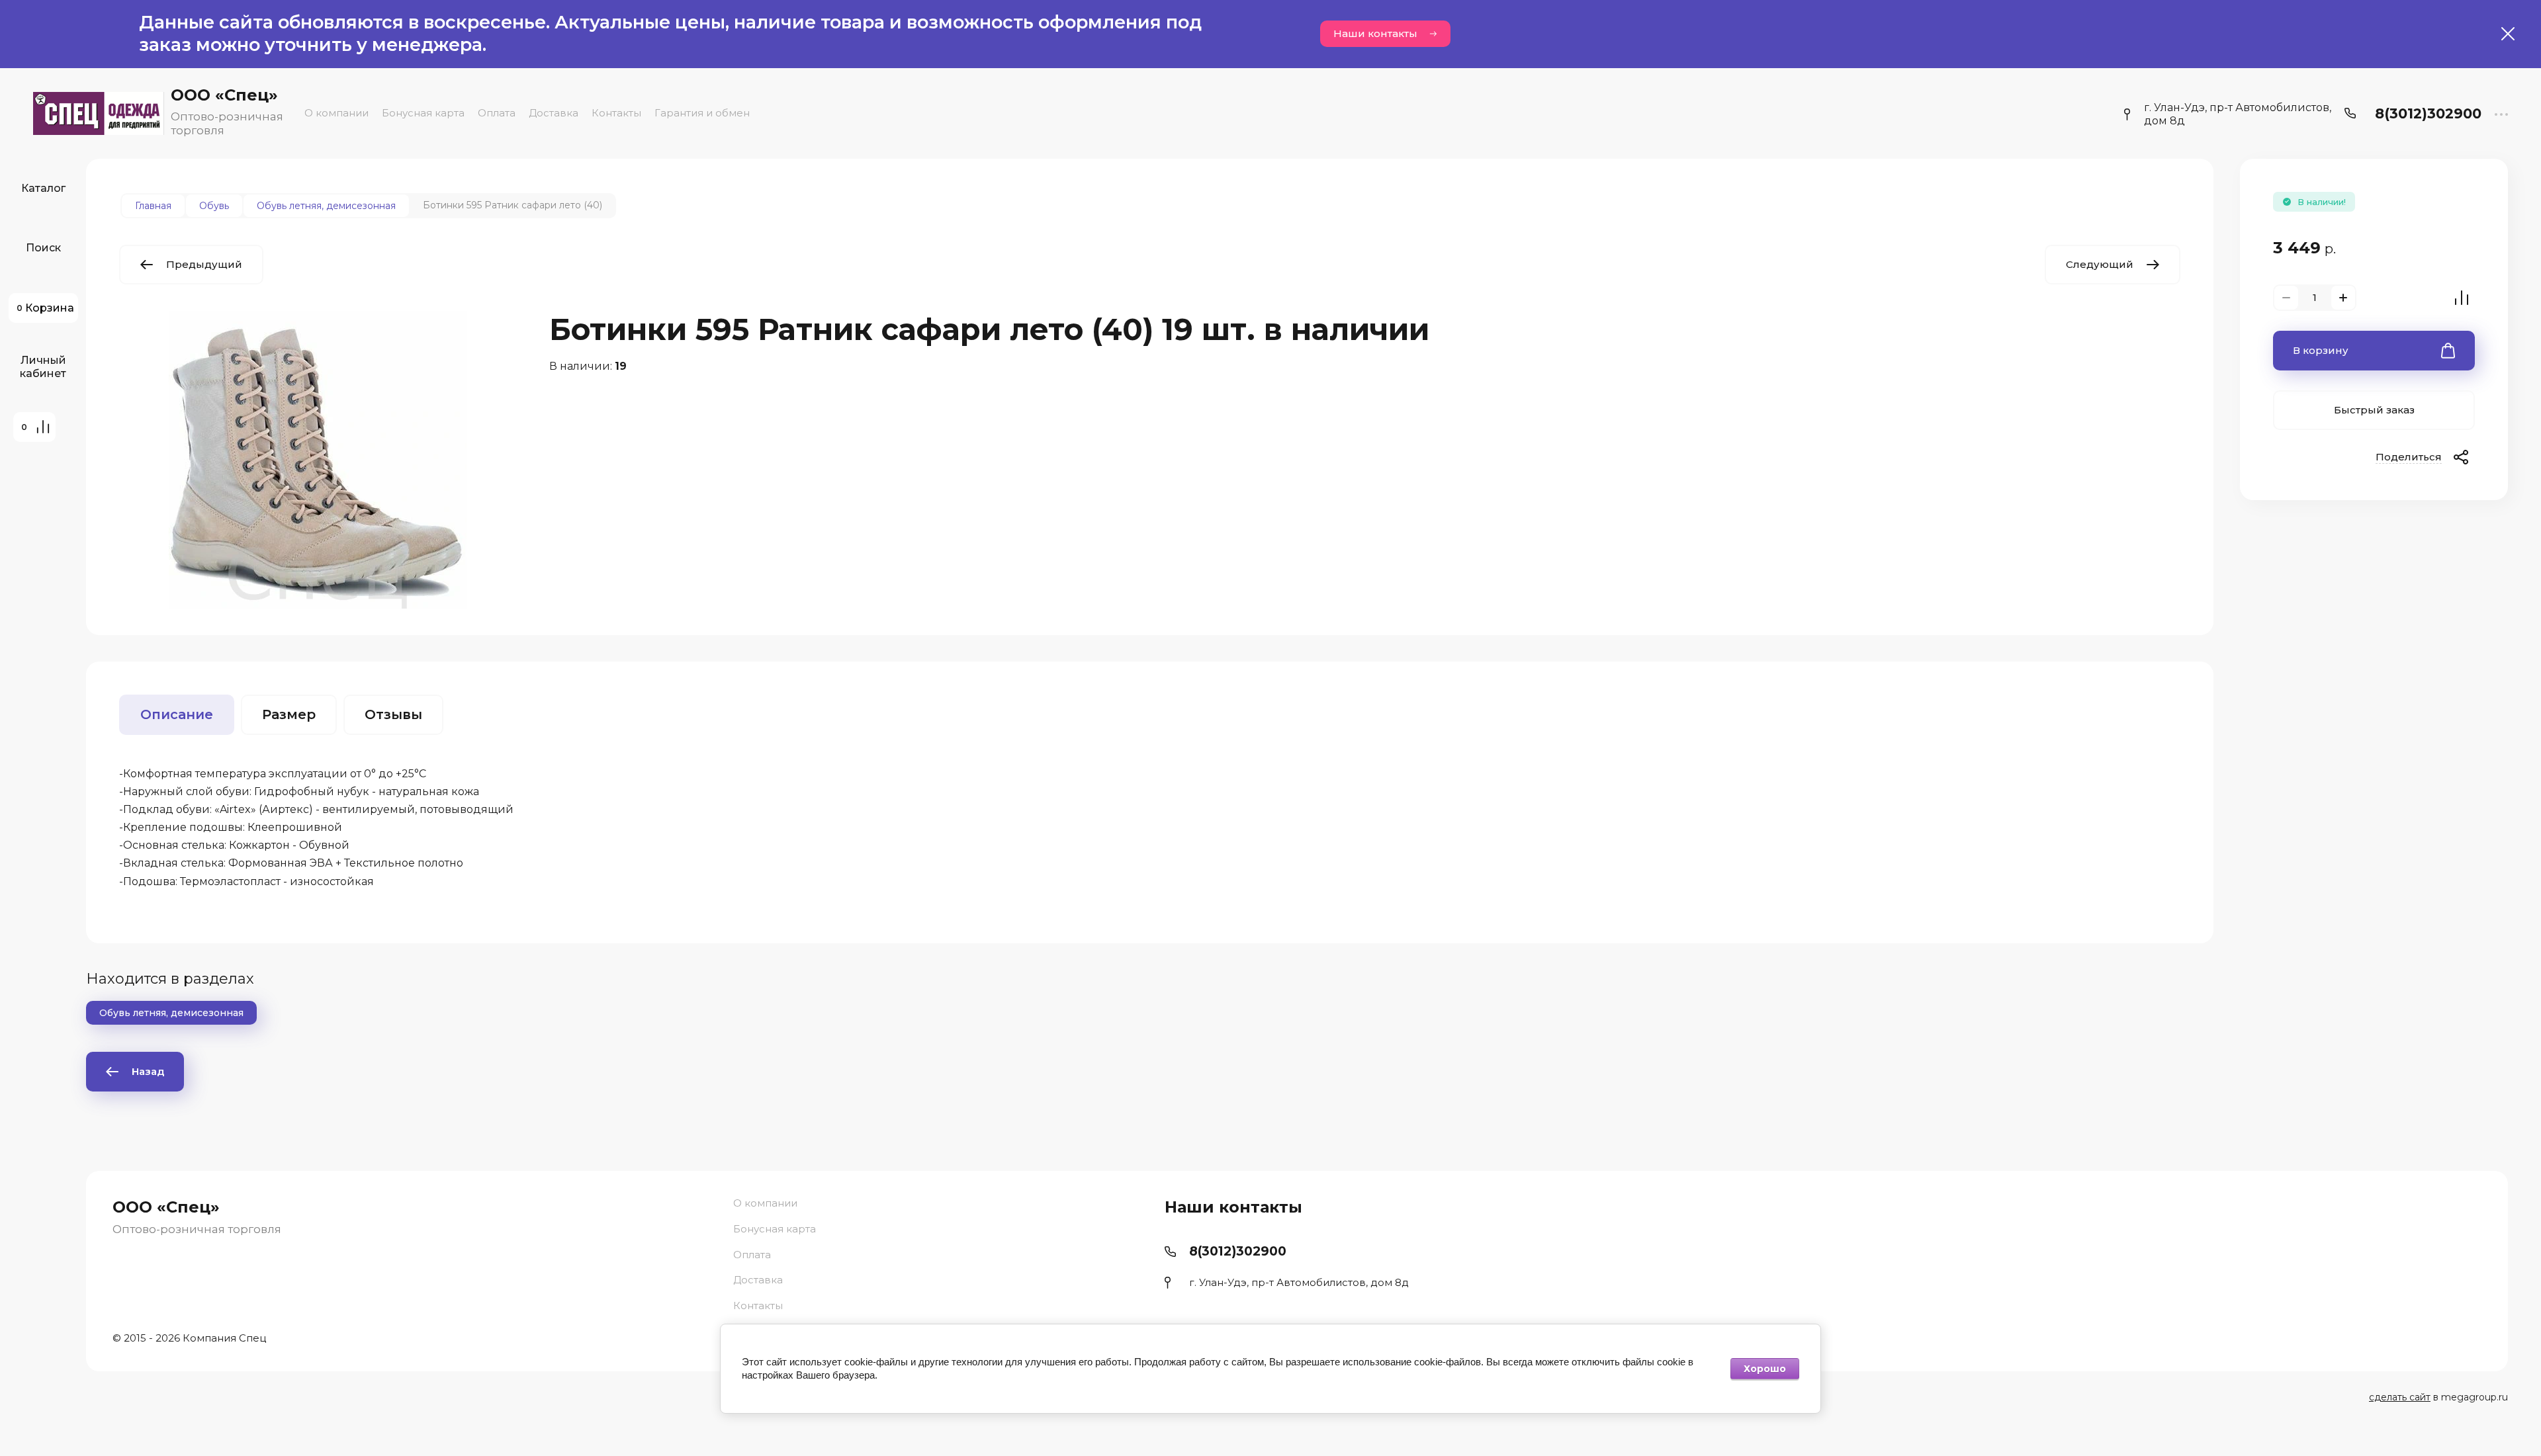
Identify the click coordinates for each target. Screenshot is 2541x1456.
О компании (336, 113)
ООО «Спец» (224, 95)
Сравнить (2462, 298)
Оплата (497, 113)
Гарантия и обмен (702, 113)
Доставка (554, 113)
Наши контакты (1375, 33)
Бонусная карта (423, 113)
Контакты (616, 113)
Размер (289, 714)
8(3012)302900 (2428, 113)
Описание (177, 714)
